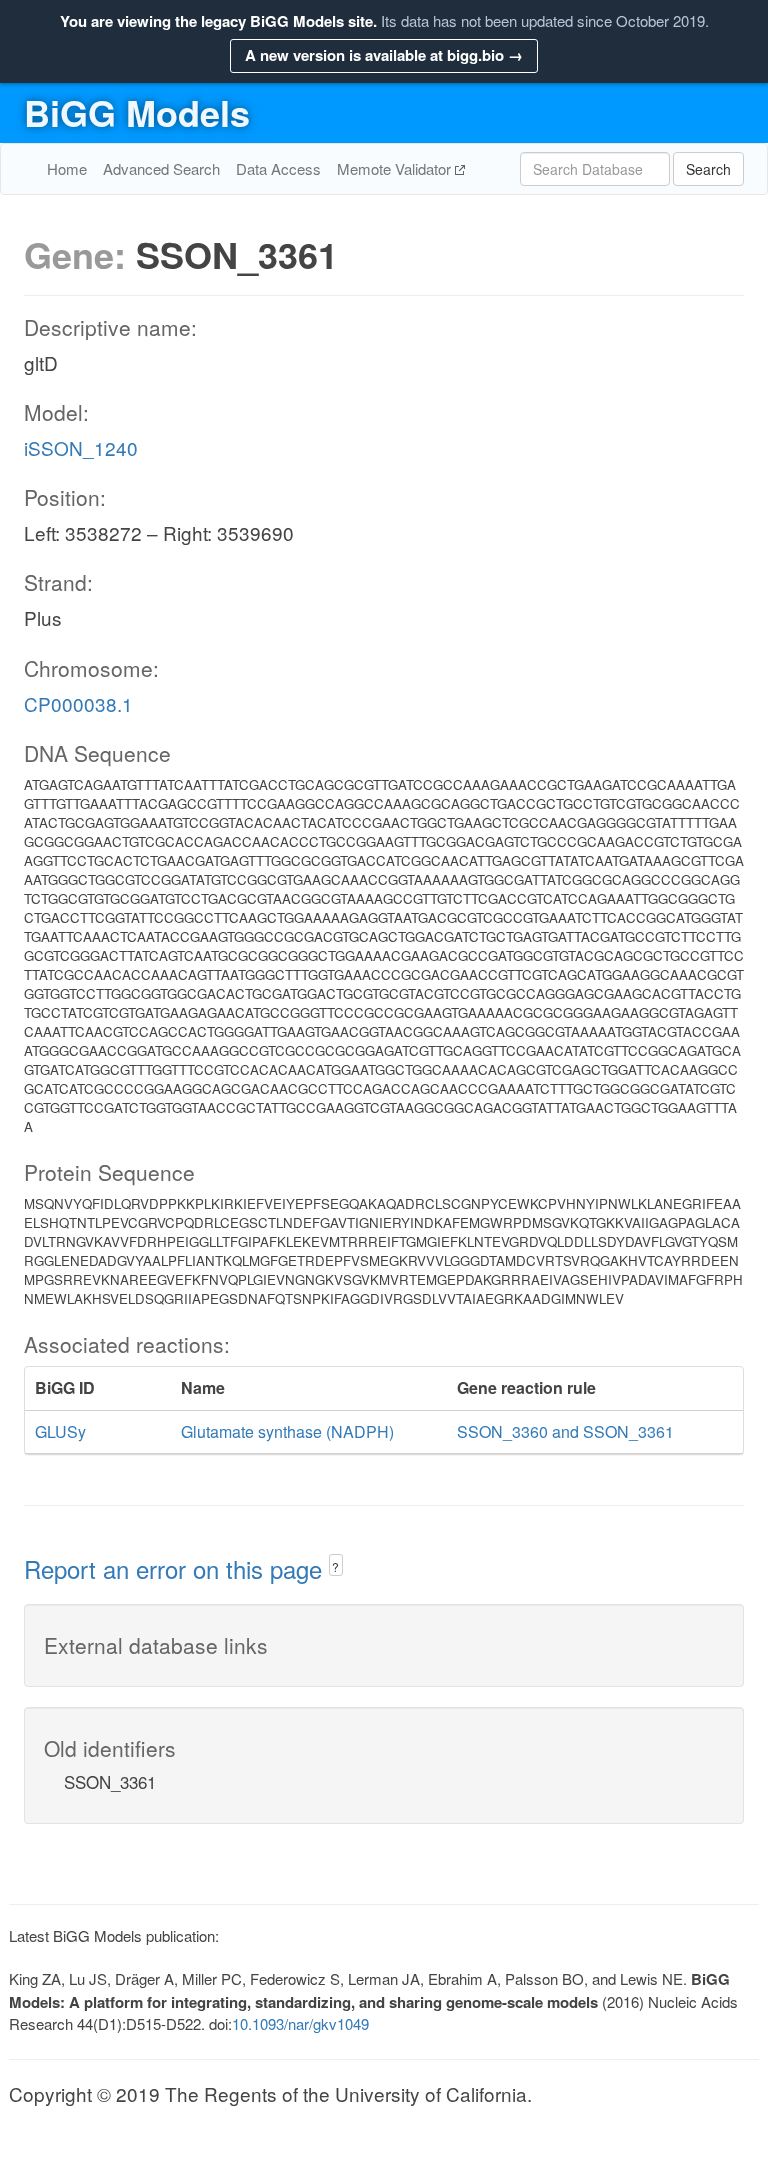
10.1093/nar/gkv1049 (300, 2023)
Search (708, 169)
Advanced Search (161, 168)
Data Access (278, 168)
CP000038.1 (78, 703)
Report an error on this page (176, 1568)
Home (67, 168)
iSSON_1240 (81, 447)
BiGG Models (137, 112)
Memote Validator (396, 168)
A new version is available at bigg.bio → (384, 55)
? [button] (335, 1566)
